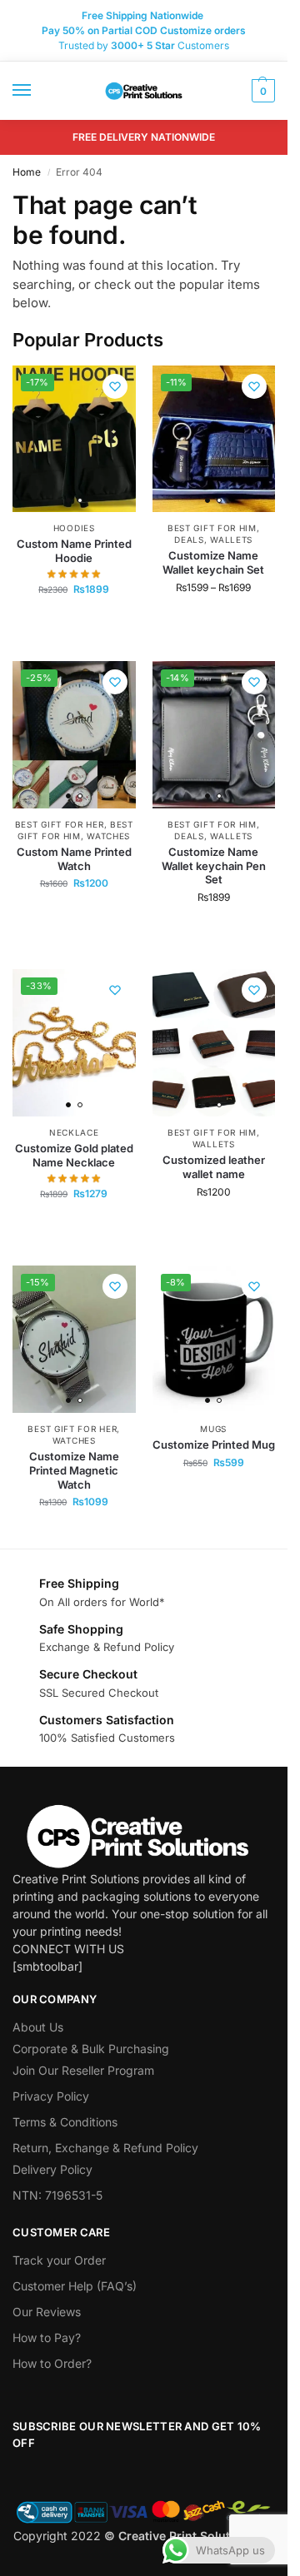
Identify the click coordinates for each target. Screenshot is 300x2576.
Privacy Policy (51, 2096)
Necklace (74, 1132)
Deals (189, 540)
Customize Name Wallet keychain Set (213, 562)
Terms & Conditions (65, 2122)
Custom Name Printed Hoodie (74, 551)
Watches (108, 836)
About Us (38, 2027)
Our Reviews (47, 2312)
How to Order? (52, 2363)
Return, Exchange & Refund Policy (105, 2148)
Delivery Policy (52, 2169)
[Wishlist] (115, 386)
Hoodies (74, 528)
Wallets (231, 540)
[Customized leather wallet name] (214, 1043)
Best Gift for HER (60, 824)
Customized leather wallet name (214, 1167)
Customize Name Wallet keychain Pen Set (214, 866)
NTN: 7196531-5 (57, 2195)
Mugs (213, 1429)
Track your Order (59, 2260)
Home (27, 172)
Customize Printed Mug (214, 1445)
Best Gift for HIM (212, 528)
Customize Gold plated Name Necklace (74, 1155)
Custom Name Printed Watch (74, 859)
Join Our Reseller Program (83, 2070)
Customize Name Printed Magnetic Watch (74, 1470)
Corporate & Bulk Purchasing (91, 2049)
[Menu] (37, 91)
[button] (261, 91)
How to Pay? (47, 2337)
